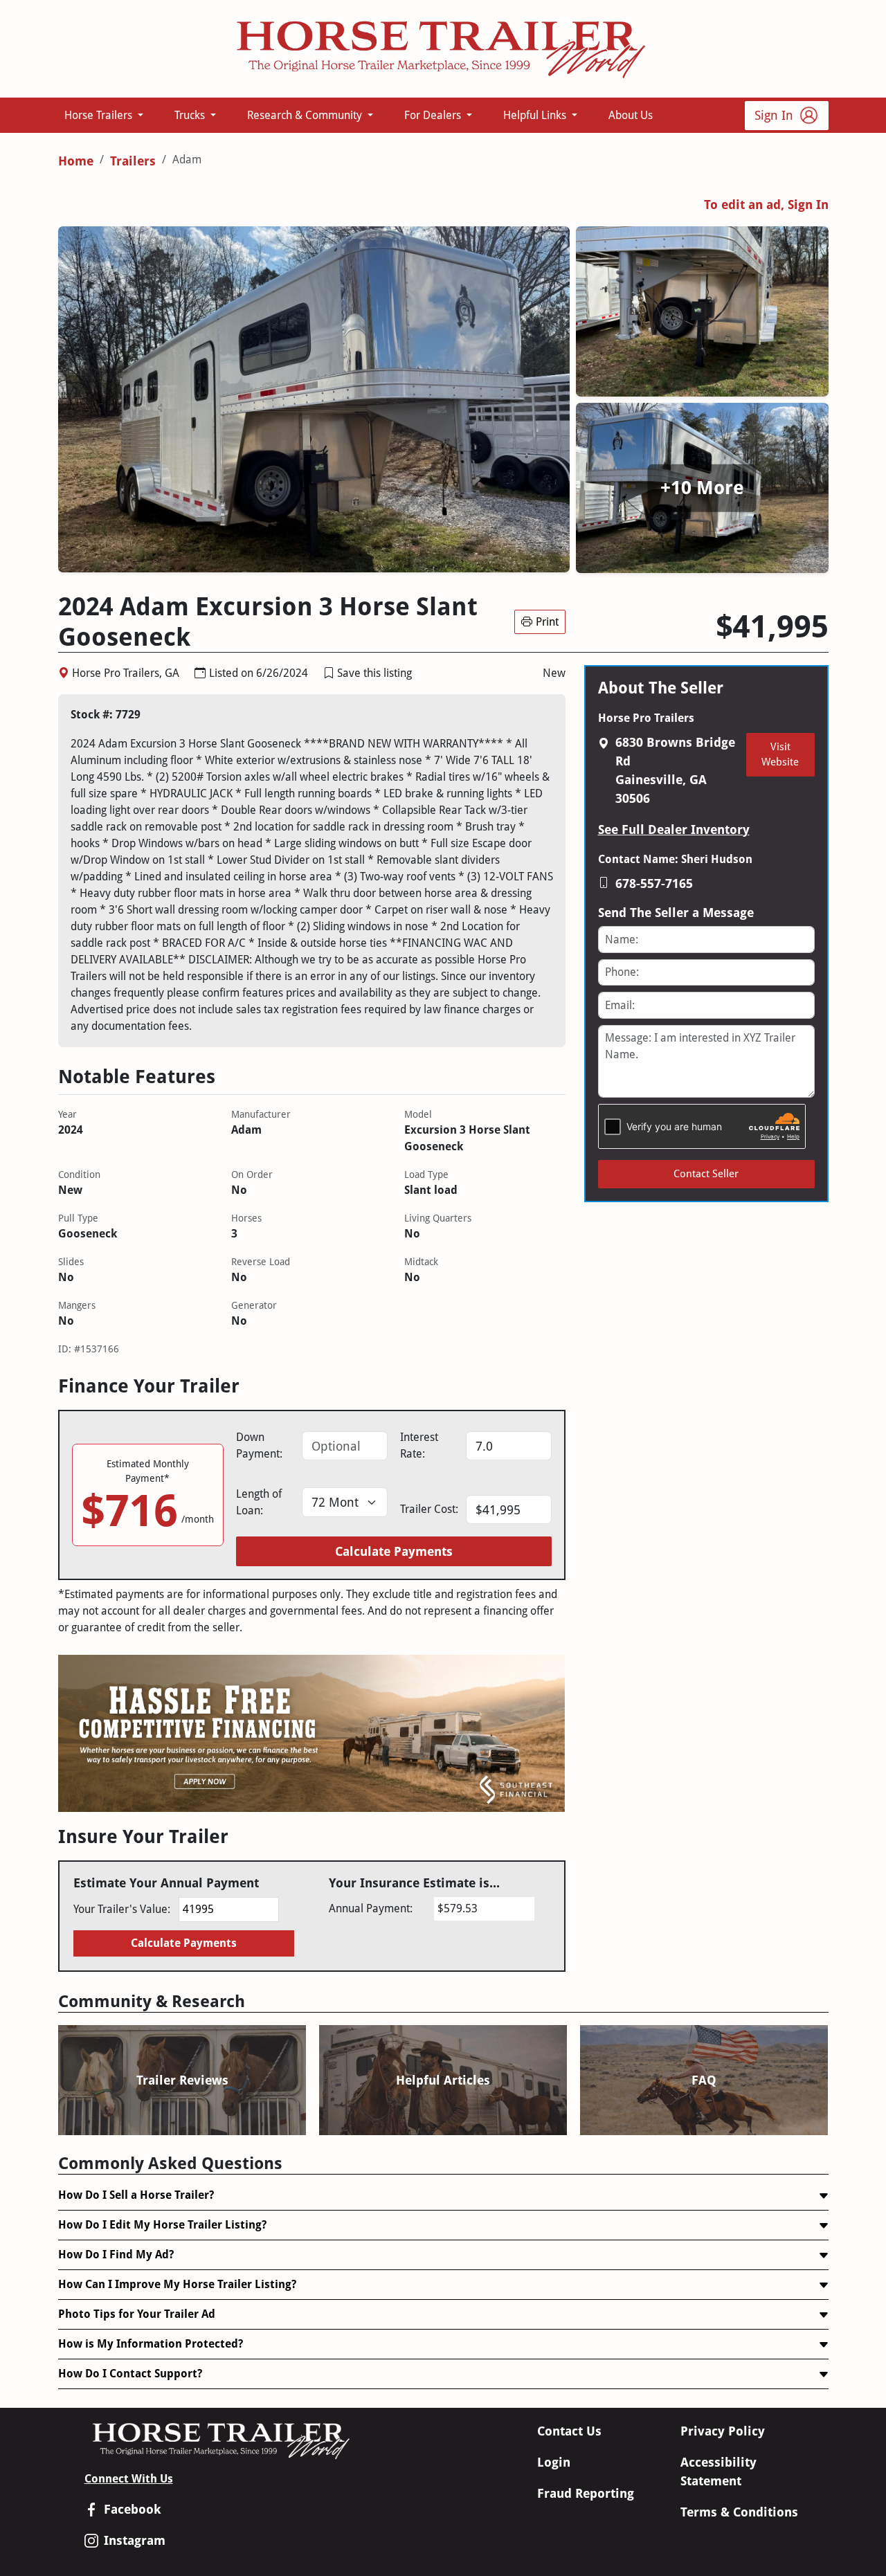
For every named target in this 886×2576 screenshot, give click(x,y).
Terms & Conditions (739, 2512)
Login (554, 2462)
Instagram (135, 2540)
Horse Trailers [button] (100, 115)
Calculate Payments (394, 1551)
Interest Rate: (419, 1445)
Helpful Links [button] (536, 115)
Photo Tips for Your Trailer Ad (137, 2314)
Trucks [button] (191, 115)
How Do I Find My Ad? (116, 2255)
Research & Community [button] (306, 115)
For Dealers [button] (434, 115)
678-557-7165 (654, 883)
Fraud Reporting (586, 2493)
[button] (329, 673)
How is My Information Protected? (151, 2344)
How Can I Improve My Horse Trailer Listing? (177, 2284)
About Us (631, 115)
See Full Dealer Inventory (674, 829)
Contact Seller (706, 1174)
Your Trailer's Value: (122, 1909)
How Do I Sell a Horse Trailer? (136, 2195)
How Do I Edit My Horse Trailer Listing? (162, 2225)
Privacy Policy (723, 2431)
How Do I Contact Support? (130, 2374)
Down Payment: (259, 1445)
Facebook (133, 2509)
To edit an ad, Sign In (766, 205)
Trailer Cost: (429, 1509)
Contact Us (569, 2431)
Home (76, 161)
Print (547, 622)
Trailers (133, 161)
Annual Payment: (371, 1908)
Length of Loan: (259, 1502)
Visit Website (780, 755)
